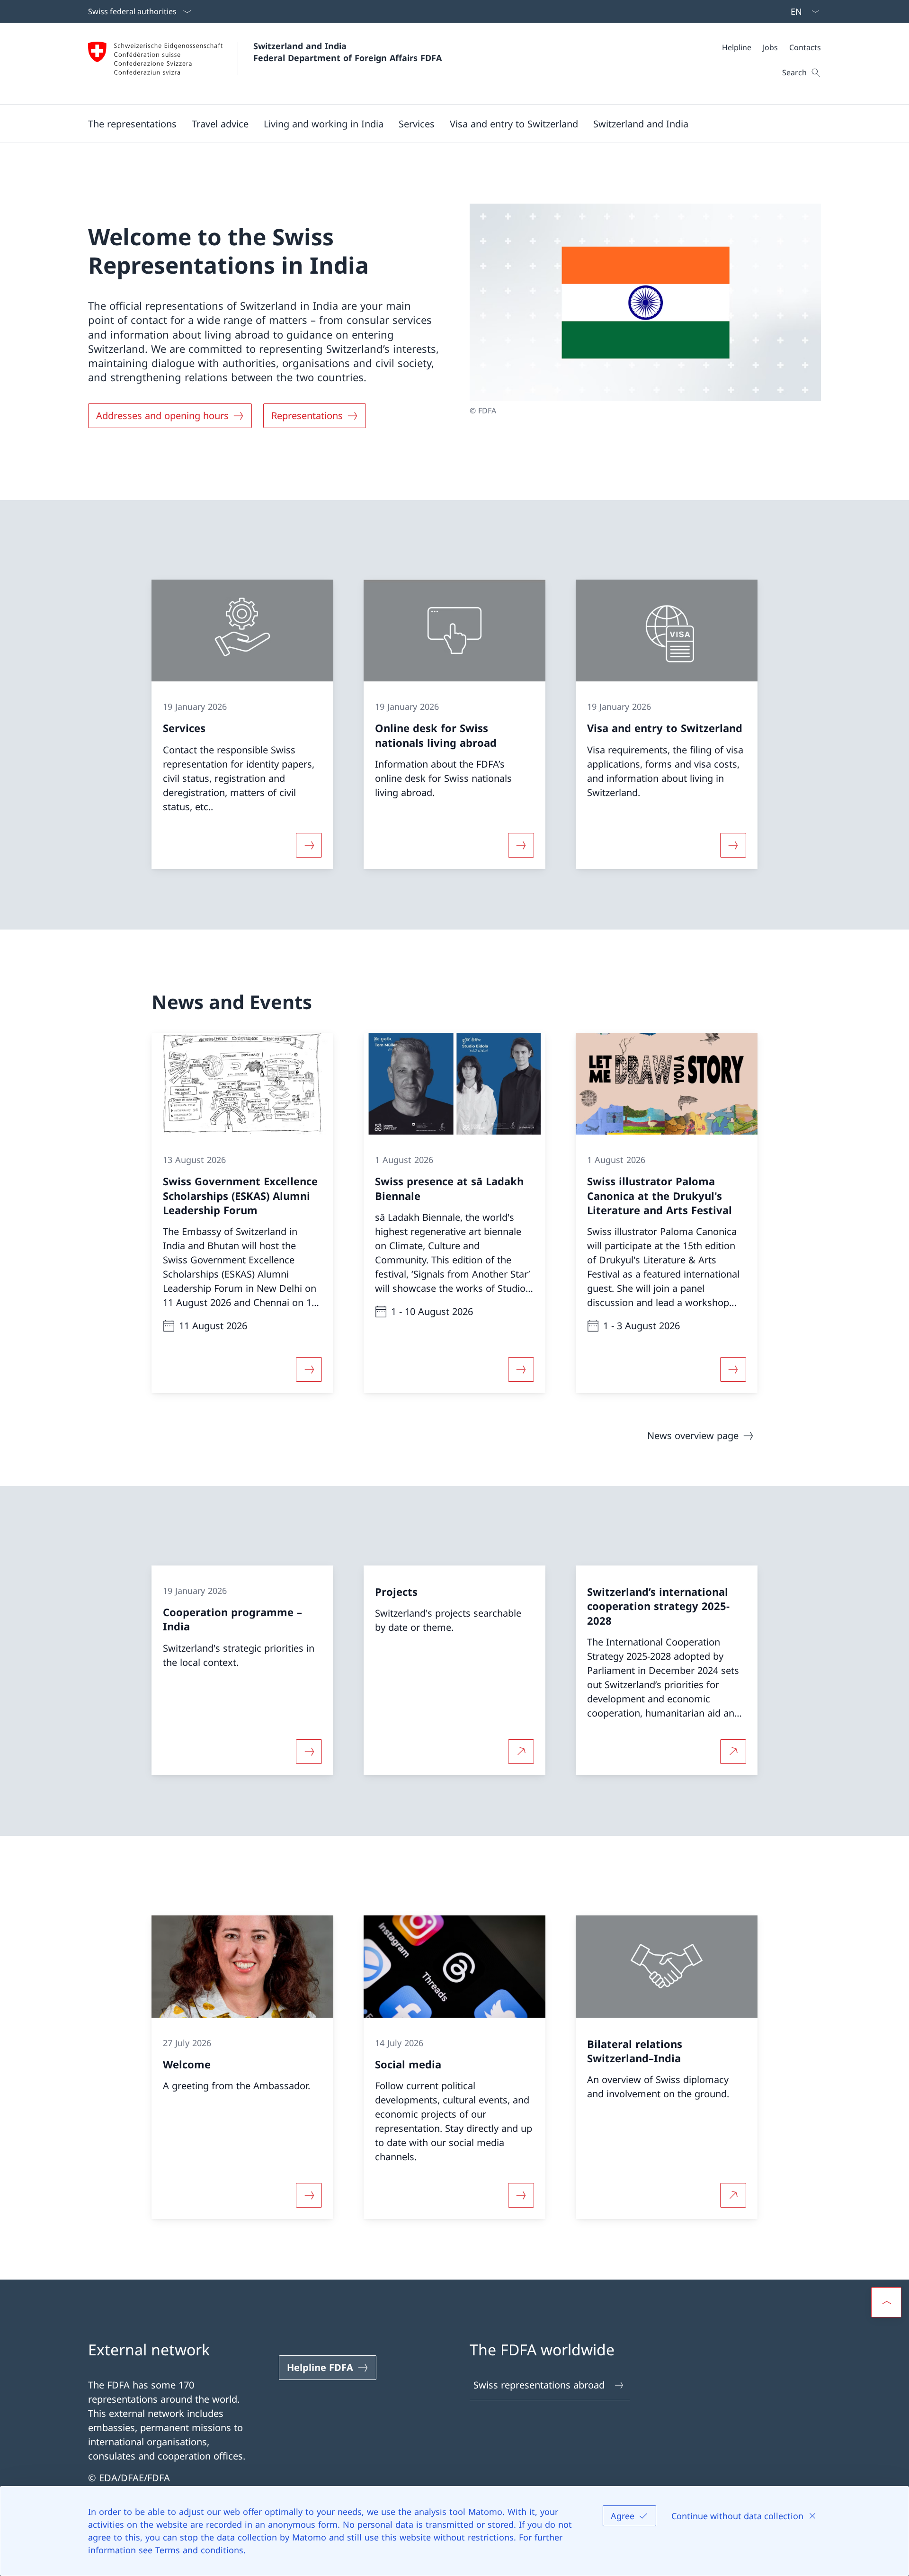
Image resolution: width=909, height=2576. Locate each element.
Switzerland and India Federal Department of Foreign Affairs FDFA (348, 52)
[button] (132, 124)
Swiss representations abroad (539, 2385)
